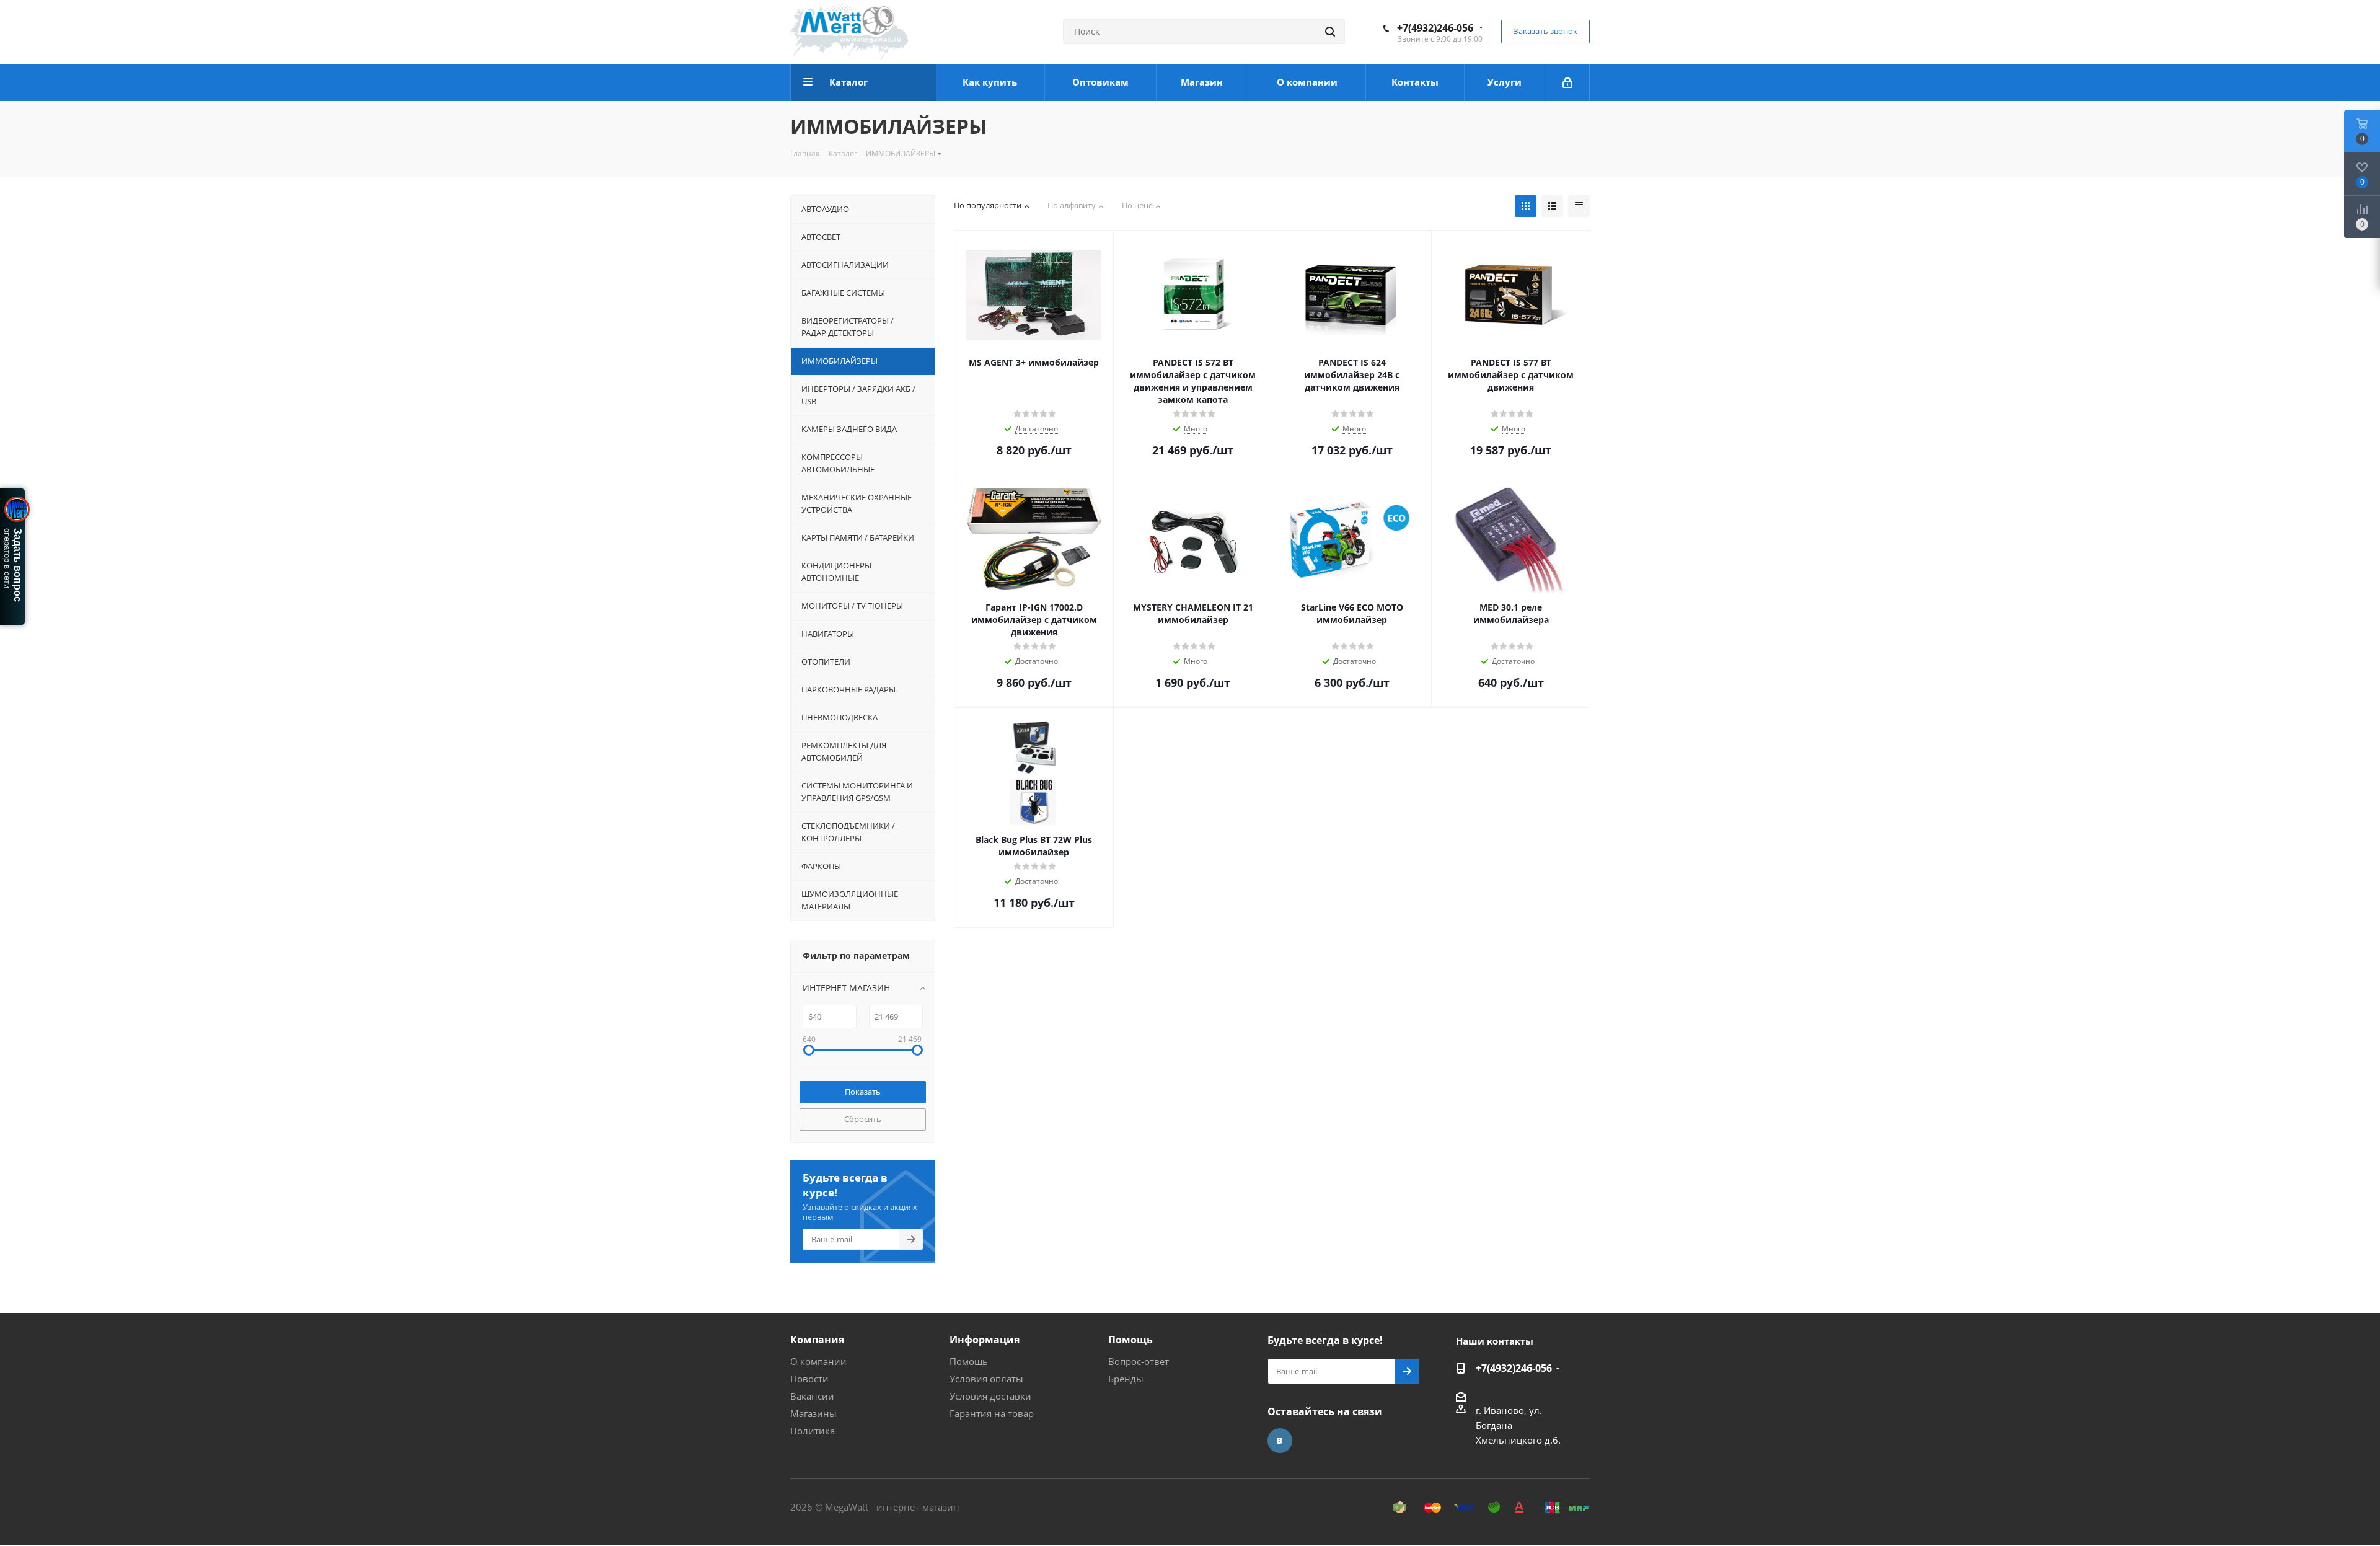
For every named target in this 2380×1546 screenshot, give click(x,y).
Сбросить (863, 1119)
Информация (985, 1340)
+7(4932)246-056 (1435, 28)
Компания (817, 1340)
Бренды (1126, 1379)
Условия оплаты (986, 1379)
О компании (818, 1361)
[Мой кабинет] (1567, 82)
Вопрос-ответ (1139, 1361)
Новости (809, 1379)
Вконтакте (1280, 1441)
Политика (813, 1431)
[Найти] (1330, 32)
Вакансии (812, 1396)
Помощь (969, 1361)
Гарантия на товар (992, 1413)
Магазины (813, 1413)
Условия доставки (990, 1396)
